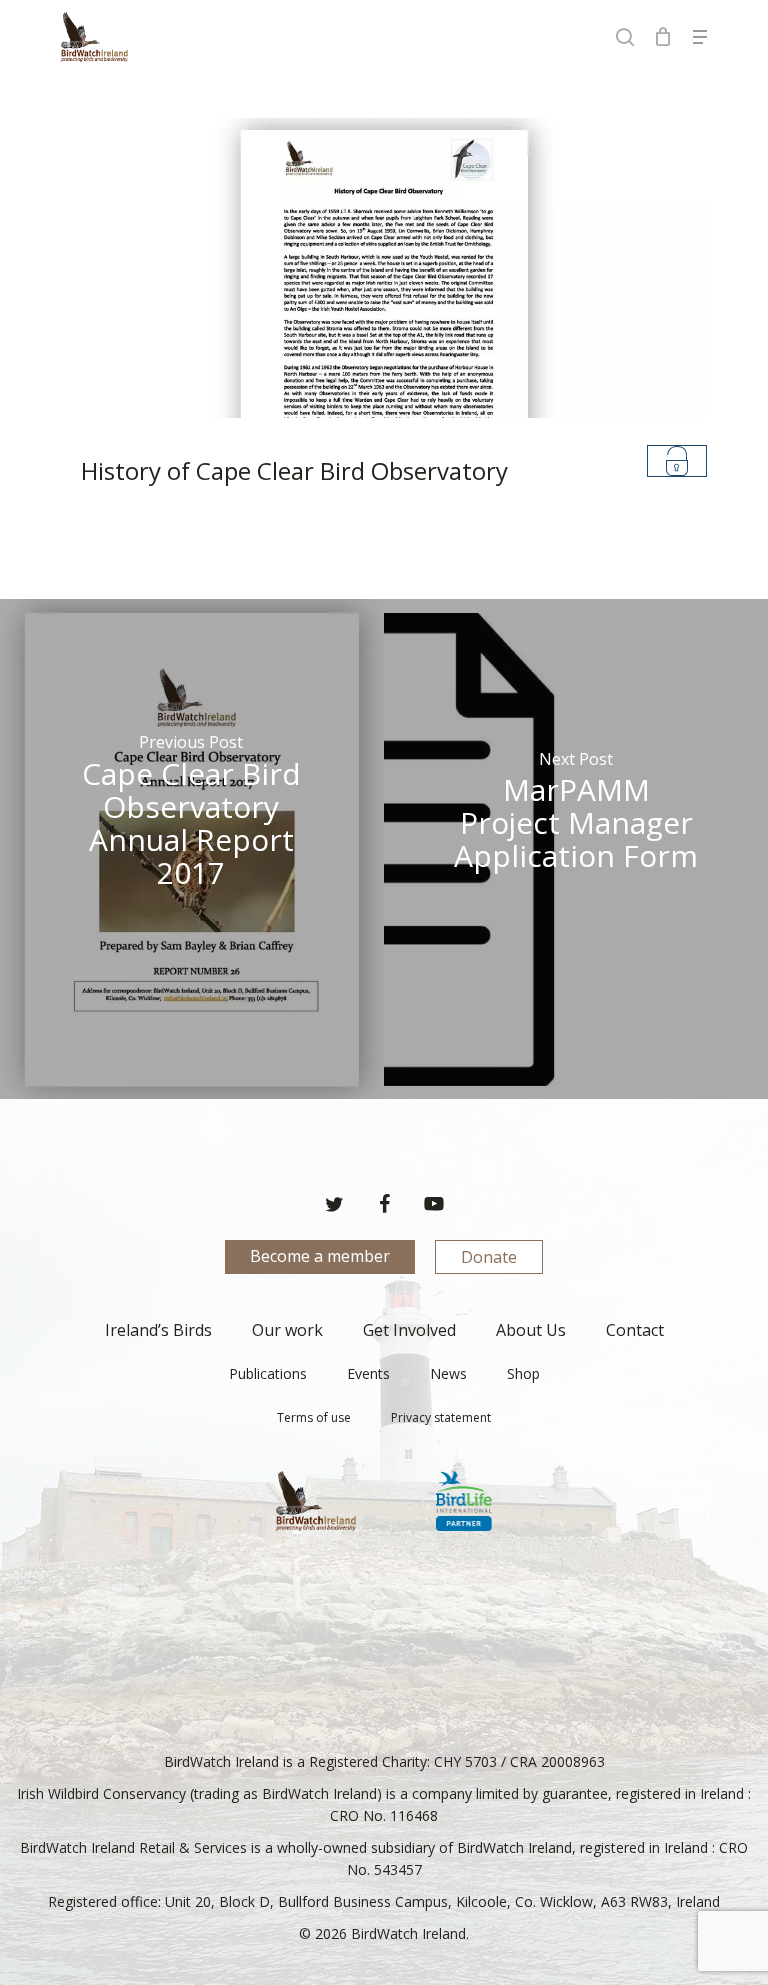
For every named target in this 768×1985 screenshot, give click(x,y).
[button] (700, 37)
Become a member (320, 1256)
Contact (635, 1330)
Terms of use (314, 1417)
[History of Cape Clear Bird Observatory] (384, 311)
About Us (531, 1330)
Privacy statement (441, 1417)
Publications (268, 1373)
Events (368, 1373)
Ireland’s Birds (158, 1330)
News (448, 1373)
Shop (523, 1373)
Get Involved (409, 1330)
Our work (287, 1330)
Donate (489, 1257)
